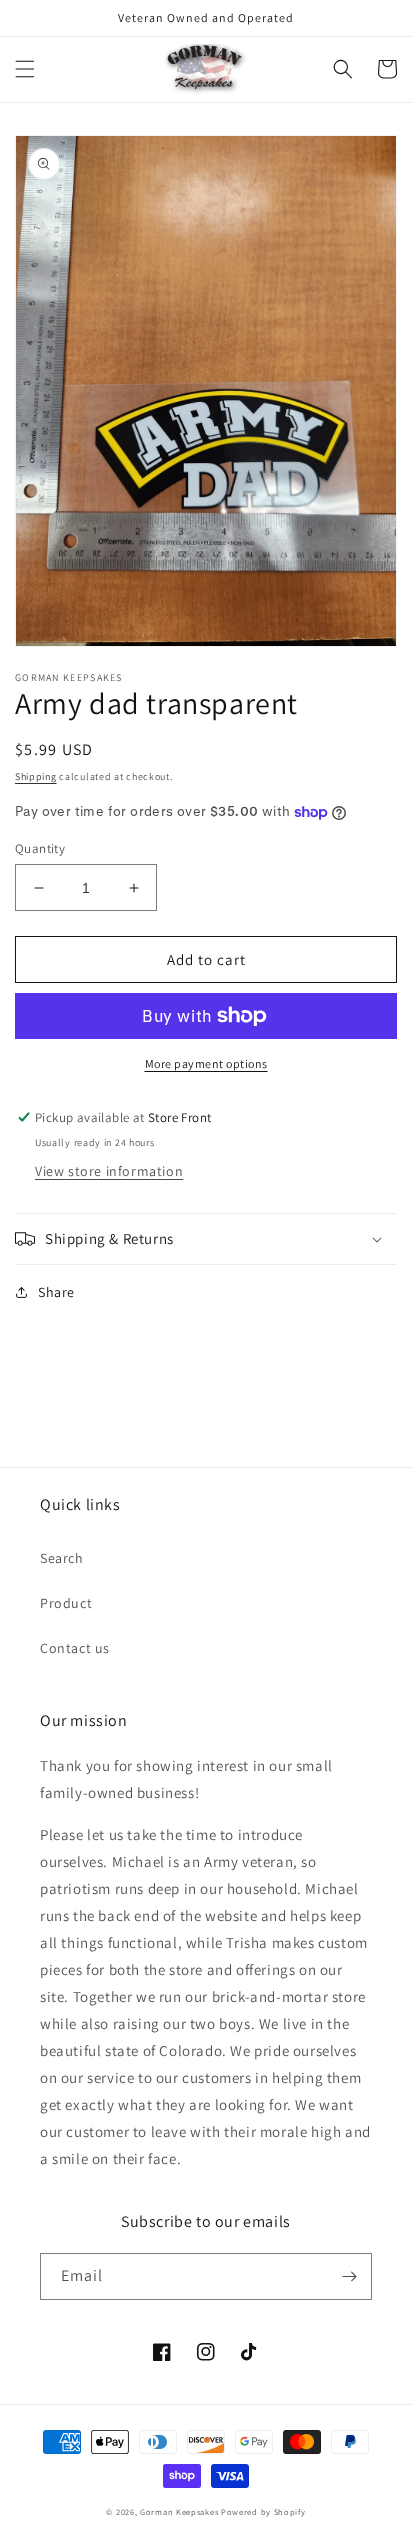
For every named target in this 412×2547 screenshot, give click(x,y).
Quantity (40, 848)
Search (62, 1558)
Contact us (75, 1648)
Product (66, 1603)
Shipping (36, 776)
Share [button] (56, 1292)
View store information (109, 1171)
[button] (25, 69)
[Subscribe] (349, 2276)
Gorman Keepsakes (179, 2511)
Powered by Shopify (263, 2511)
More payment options (206, 1063)
